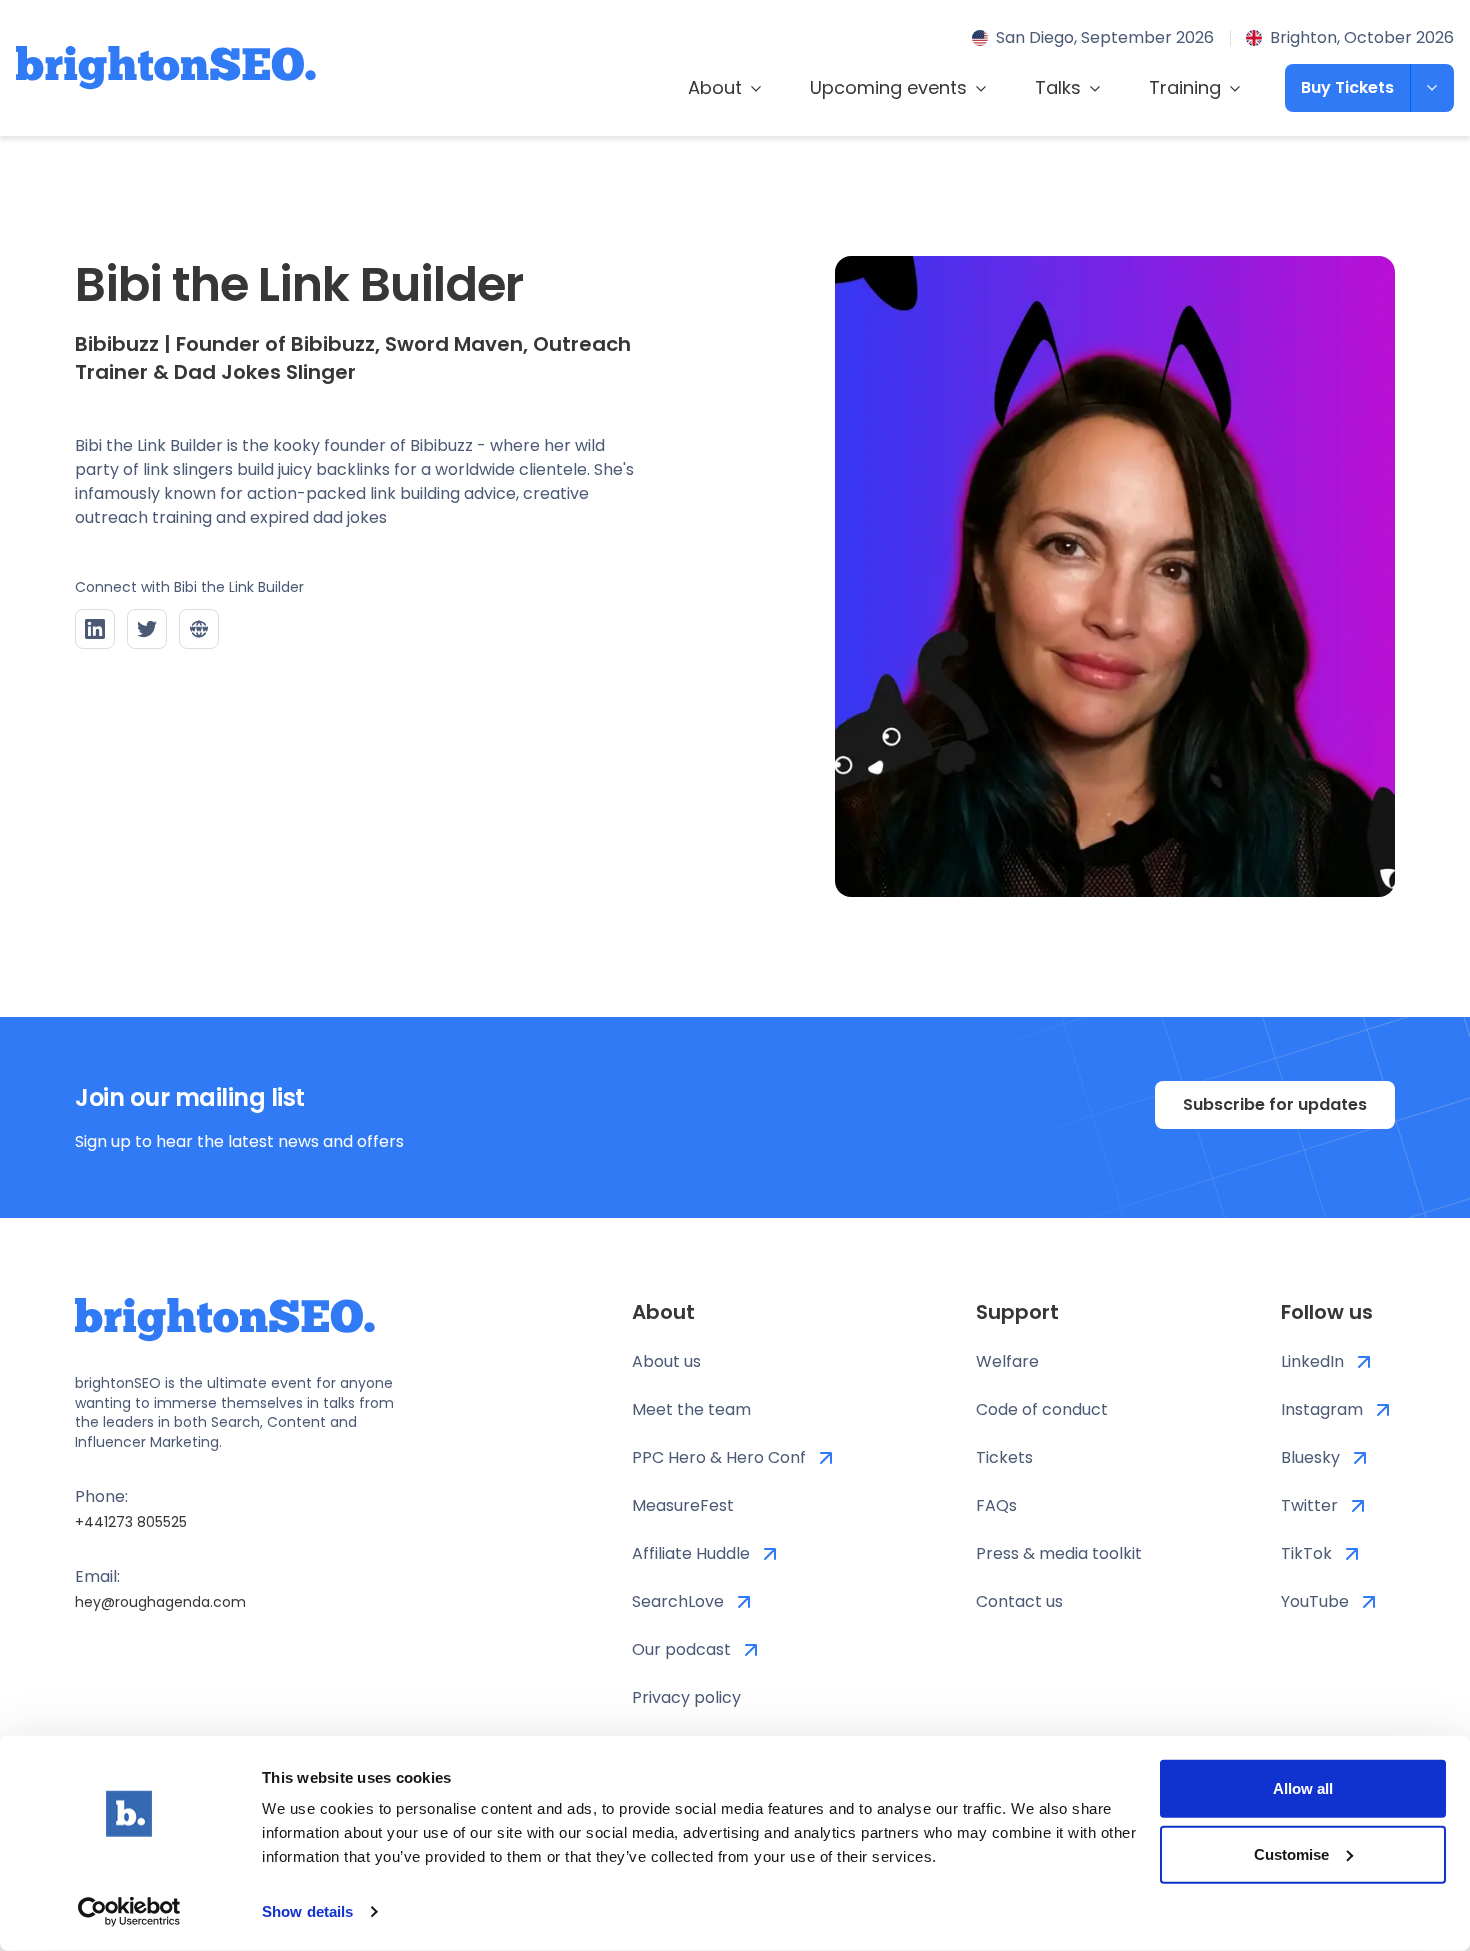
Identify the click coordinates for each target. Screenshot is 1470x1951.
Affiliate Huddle (691, 1553)
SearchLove (678, 1601)
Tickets (1004, 1457)
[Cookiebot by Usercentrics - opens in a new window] (129, 1912)
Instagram (1322, 1409)
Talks (1058, 87)
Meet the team (691, 1409)
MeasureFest (683, 1505)
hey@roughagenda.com (160, 1602)
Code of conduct (1042, 1409)
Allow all (1303, 1788)
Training (1185, 87)
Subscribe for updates (1275, 1104)
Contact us (1019, 1601)
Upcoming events (888, 87)
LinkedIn (1312, 1361)
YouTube (1315, 1601)
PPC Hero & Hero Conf (719, 1457)
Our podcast (681, 1649)
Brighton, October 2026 (1362, 37)
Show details (307, 1911)
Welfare (1007, 1361)
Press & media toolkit (1059, 1553)
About (715, 87)
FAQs (996, 1505)
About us (666, 1361)
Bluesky (1310, 1457)
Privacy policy (686, 1697)
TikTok (1306, 1553)
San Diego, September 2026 (1105, 37)
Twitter (1309, 1505)
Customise (1291, 1853)
